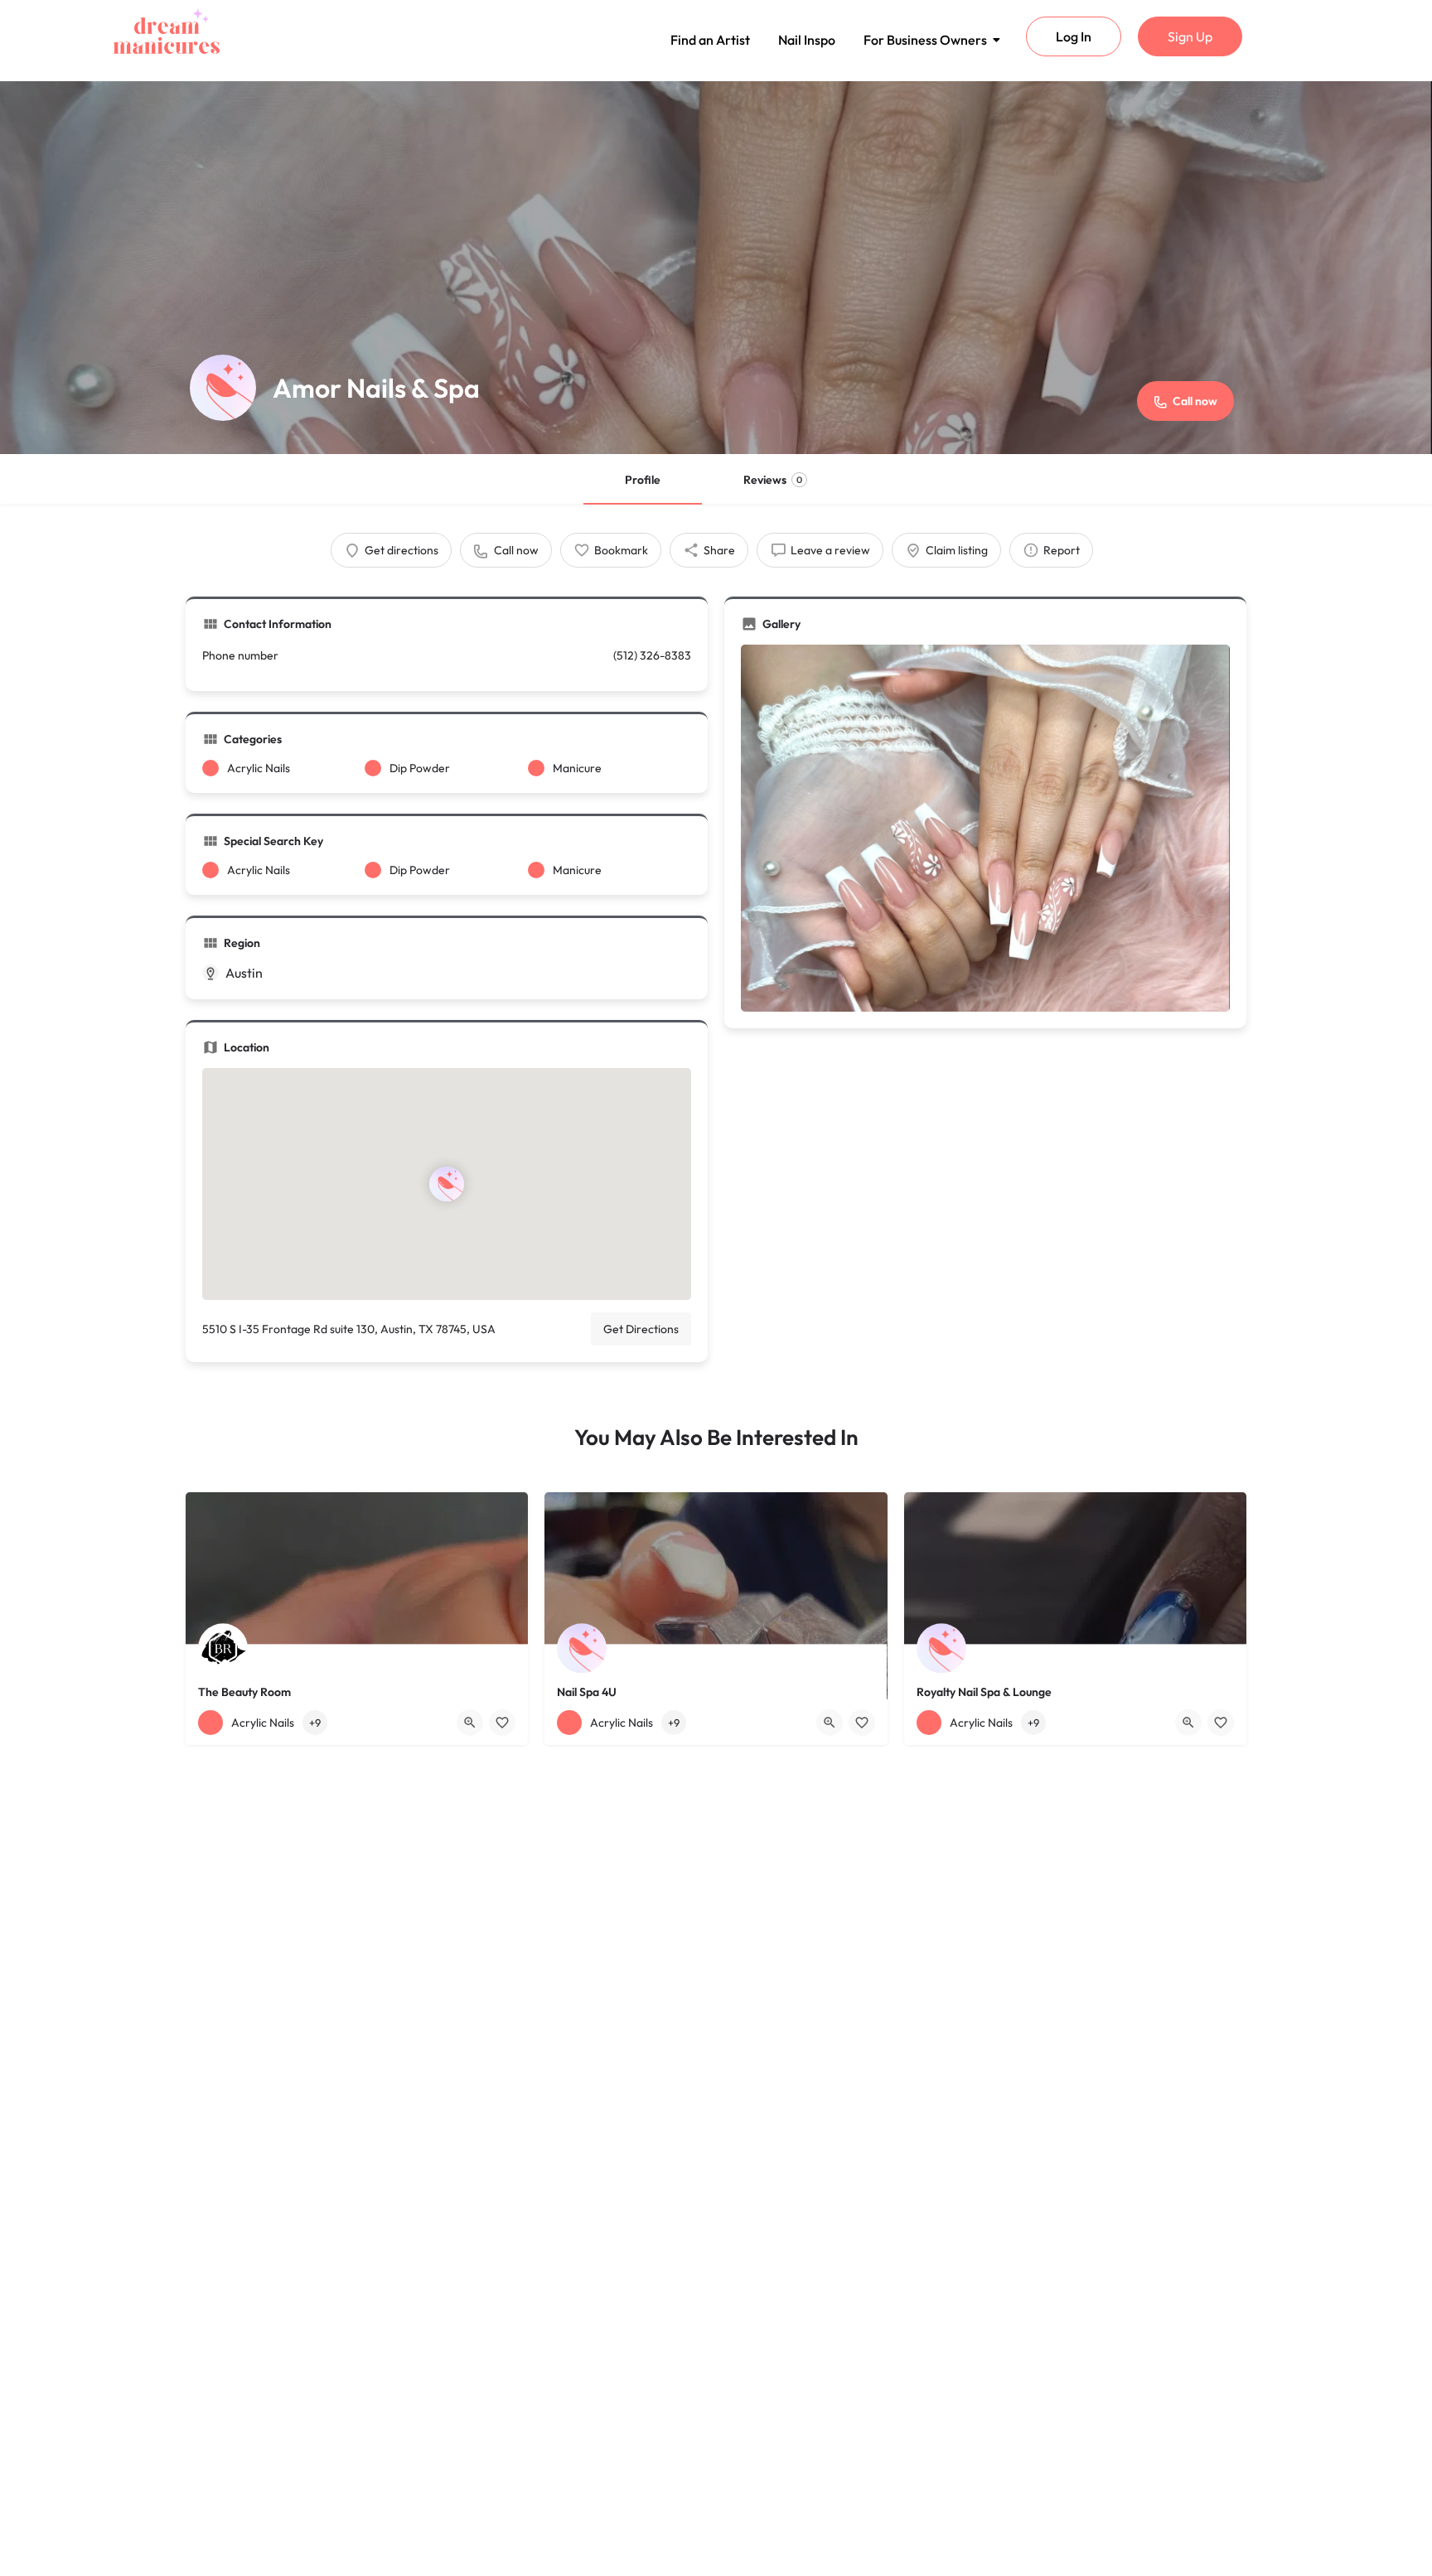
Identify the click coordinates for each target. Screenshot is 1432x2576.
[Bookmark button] (502, 1723)
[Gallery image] (985, 828)
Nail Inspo (807, 40)
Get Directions (641, 1329)
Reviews (773, 480)
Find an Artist (710, 40)
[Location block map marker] (447, 1184)
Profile (643, 480)
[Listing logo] (223, 388)
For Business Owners (925, 40)
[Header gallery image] (716, 268)
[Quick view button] (470, 1723)
